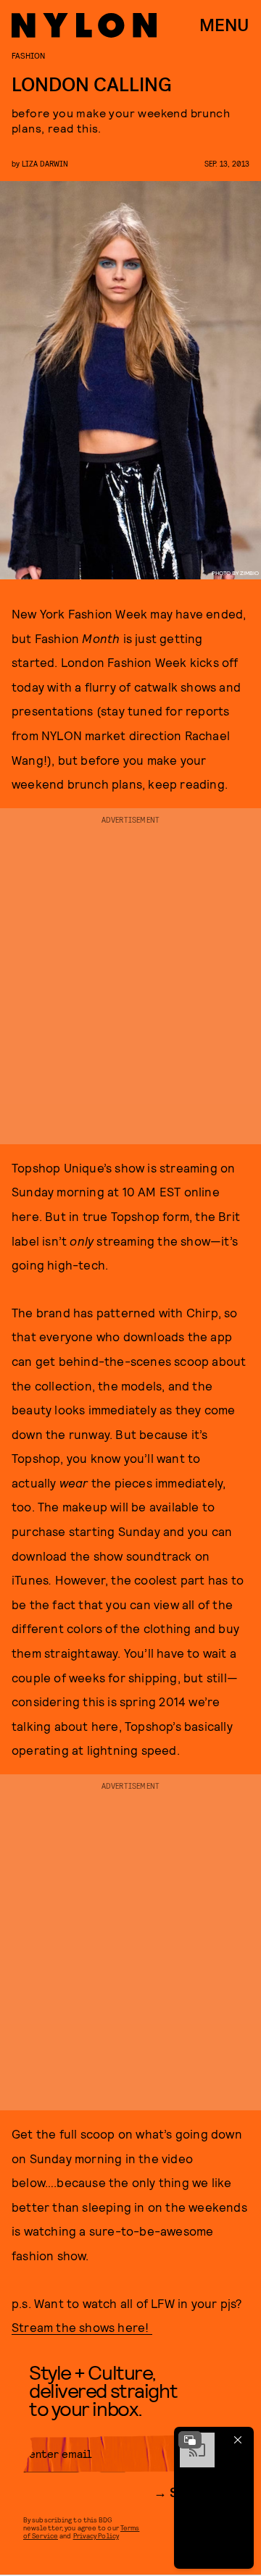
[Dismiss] (238, 2440)
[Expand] (190, 2440)
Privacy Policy (96, 2535)
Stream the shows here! (82, 2327)
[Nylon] (84, 25)
